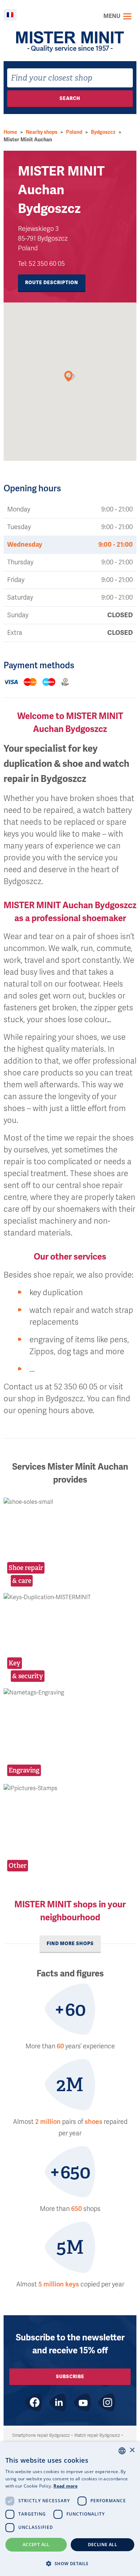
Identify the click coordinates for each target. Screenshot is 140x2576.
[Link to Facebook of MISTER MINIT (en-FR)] (33, 2402)
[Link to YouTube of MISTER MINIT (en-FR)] (82, 2402)
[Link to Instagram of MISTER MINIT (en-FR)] (107, 2402)
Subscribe (70, 2377)
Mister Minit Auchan (28, 140)
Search (70, 98)
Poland (74, 132)
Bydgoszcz (103, 132)
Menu (112, 16)
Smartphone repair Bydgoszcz (41, 2435)
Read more (66, 2486)
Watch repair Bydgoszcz (97, 2435)
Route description (52, 283)
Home (10, 132)
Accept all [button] (36, 2545)
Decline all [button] (102, 2545)
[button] (70, 2563)
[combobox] (70, 78)
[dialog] (70, 2509)
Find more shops (70, 1944)
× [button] (132, 2450)
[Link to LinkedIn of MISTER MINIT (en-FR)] (58, 2402)
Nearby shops (42, 132)
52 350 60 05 (47, 264)
